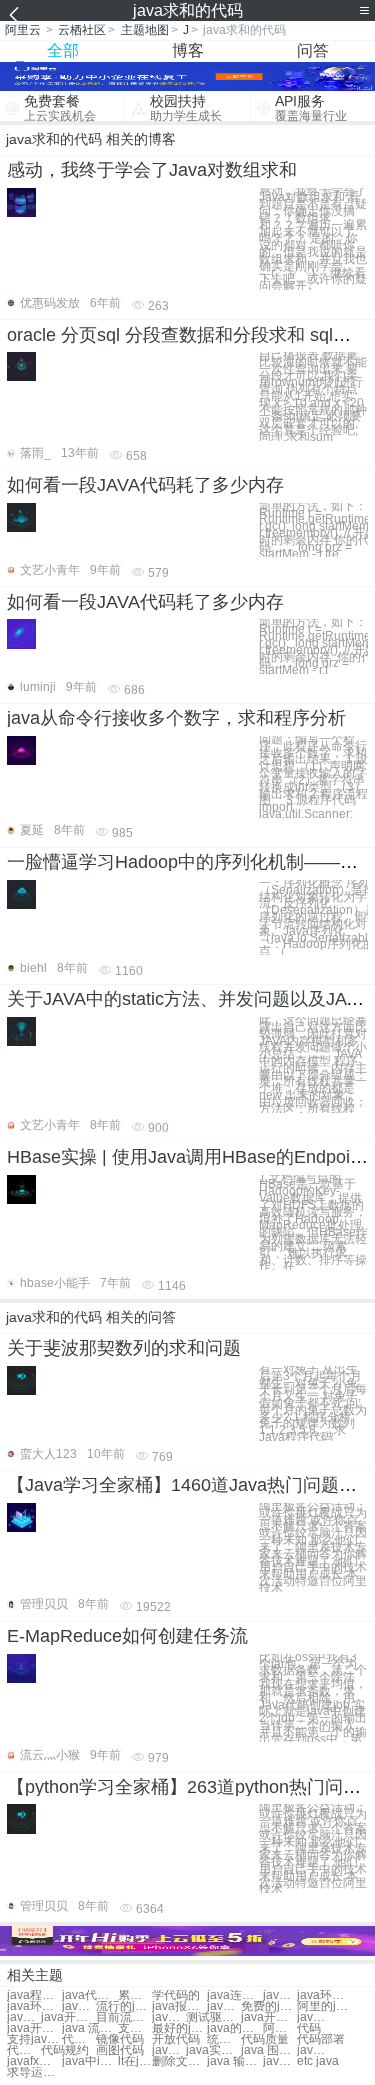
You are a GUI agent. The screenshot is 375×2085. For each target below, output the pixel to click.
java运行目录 (314, 2050)
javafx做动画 (34, 2061)
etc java (318, 2061)
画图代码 (120, 2050)
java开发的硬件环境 (68, 2017)
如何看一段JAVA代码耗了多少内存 (145, 485)
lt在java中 (135, 2061)
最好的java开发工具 (179, 2028)
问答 (313, 50)
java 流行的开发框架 (89, 2028)
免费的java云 (268, 2006)
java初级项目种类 (280, 2061)
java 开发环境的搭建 (314, 2017)
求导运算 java (34, 2072)
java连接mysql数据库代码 (234, 1995)
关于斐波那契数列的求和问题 (124, 1348)
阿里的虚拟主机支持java (280, 2028)
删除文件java (179, 2061)
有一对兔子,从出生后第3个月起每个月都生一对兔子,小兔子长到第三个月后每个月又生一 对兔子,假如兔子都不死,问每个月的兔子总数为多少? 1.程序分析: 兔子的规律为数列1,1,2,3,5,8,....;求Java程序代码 (313, 1403)
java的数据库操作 (234, 2028)
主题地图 (145, 30)
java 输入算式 (234, 2061)
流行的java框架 (123, 2006)
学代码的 (176, 1995)
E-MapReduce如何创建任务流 (127, 1636)
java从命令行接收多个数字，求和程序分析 (176, 718)
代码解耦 (79, 2039)
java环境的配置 (324, 1995)
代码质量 (265, 2039)
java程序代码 (34, 1995)
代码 (309, 2028)
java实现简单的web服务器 (213, 2050)
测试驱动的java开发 (213, 2017)
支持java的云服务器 (135, 2028)
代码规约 (65, 2050)
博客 (188, 50)
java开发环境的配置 (34, 2028)
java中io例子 (89, 2061)
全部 (63, 50)
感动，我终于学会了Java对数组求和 (152, 170)
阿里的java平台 (324, 2006)
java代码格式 (89, 1995)
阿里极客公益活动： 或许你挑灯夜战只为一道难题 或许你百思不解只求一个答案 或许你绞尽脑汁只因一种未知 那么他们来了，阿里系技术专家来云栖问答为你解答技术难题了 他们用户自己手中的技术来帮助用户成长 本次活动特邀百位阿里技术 (313, 1547)
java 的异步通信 (224, 2006)
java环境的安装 (34, 2006)
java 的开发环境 (24, 2017)
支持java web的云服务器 (34, 2039)
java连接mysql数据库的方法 (169, 2050)
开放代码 (176, 2039)
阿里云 (23, 30)
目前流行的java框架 (123, 2017)
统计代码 (224, 2039)
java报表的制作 (179, 2006)
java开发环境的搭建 (268, 2017)
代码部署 (321, 2039)
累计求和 (135, 1995)
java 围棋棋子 (268, 2050)
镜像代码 (120, 2039)
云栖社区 (82, 30)
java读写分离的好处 (169, 2017)
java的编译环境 (79, 2006)
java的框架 (280, 1995)
